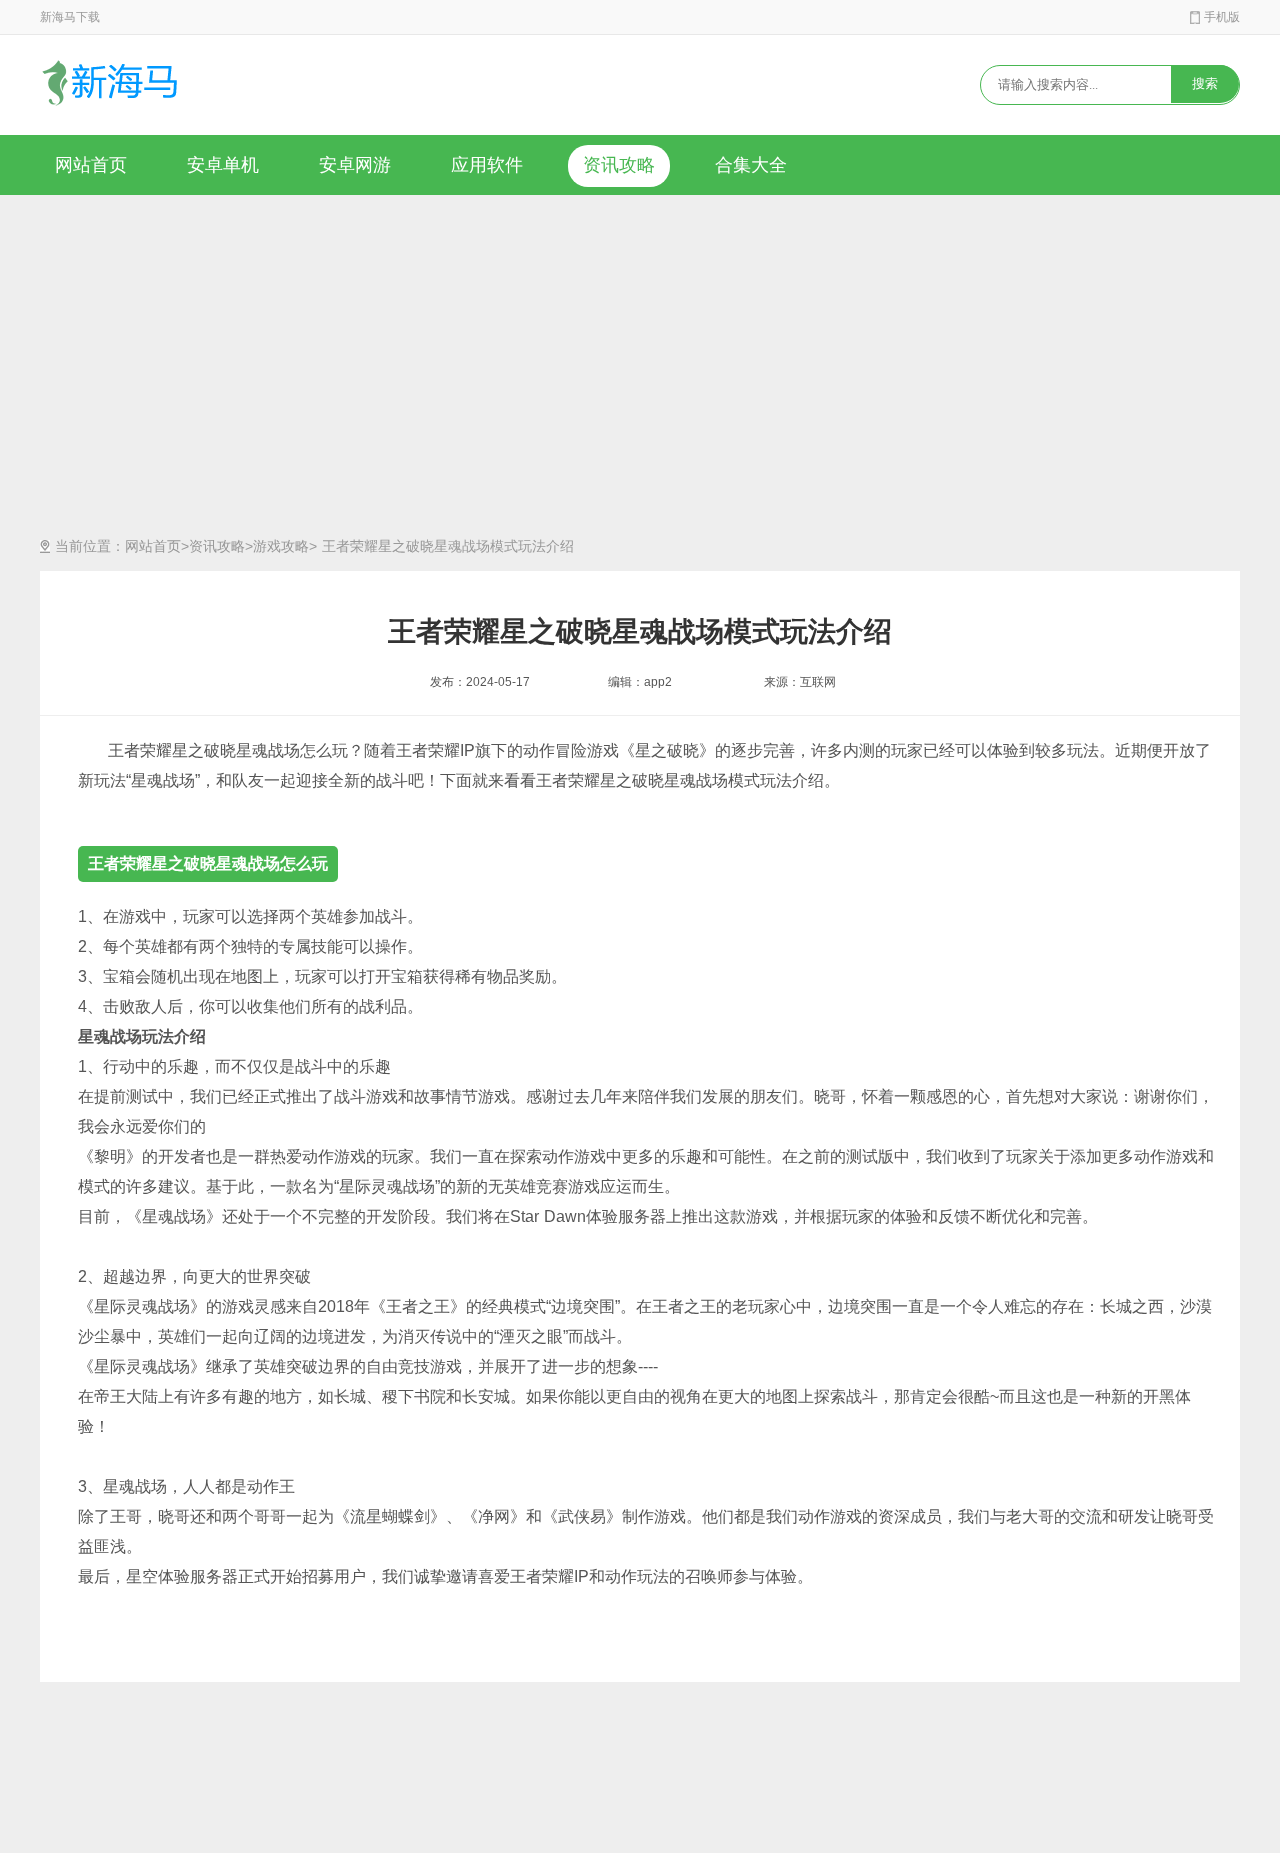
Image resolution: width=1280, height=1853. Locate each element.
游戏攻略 (281, 546)
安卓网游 (355, 165)
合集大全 (751, 165)
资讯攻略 (619, 165)
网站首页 (91, 165)
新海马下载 (70, 17)
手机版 (1222, 17)
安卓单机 (223, 165)
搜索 (1205, 83)
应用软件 (487, 165)
